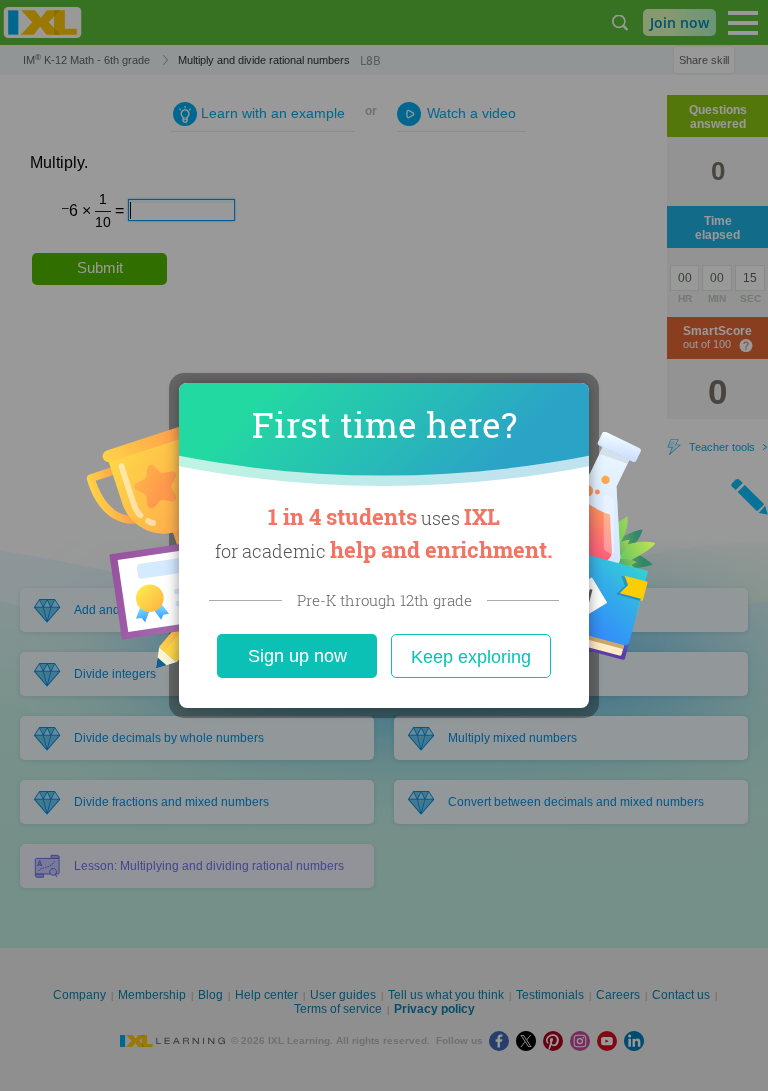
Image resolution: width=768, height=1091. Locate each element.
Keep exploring (471, 657)
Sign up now (297, 656)
